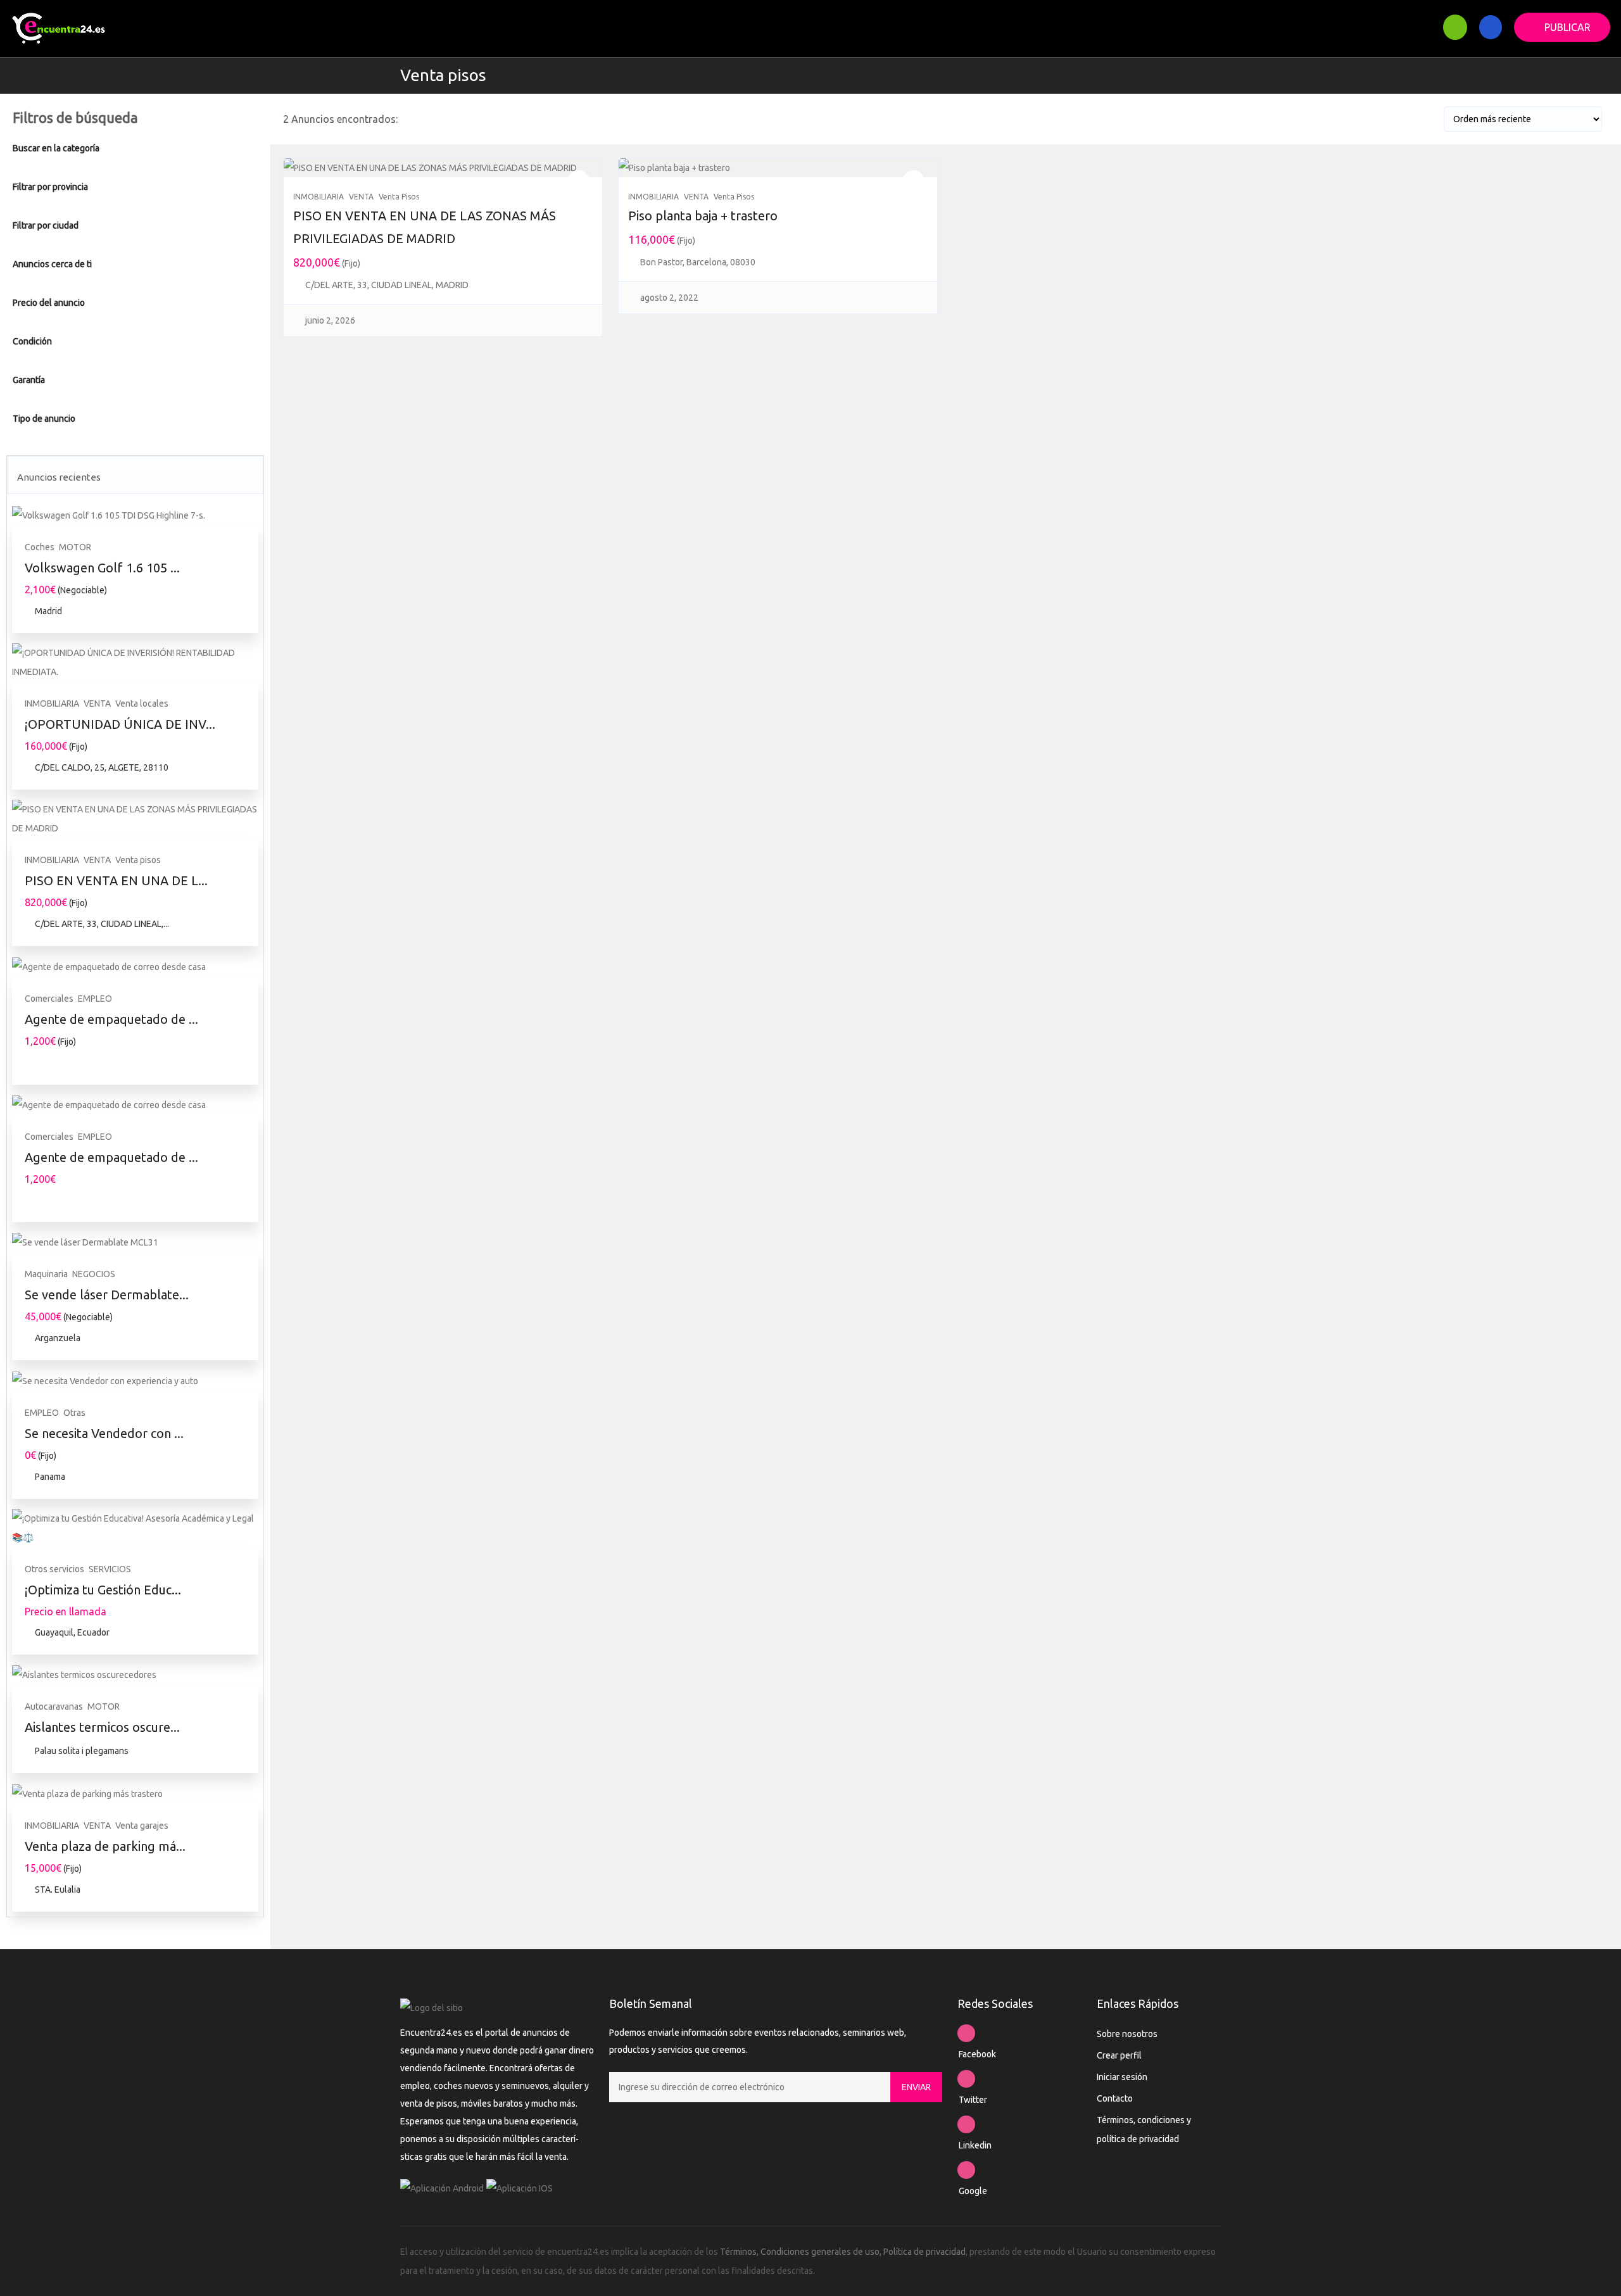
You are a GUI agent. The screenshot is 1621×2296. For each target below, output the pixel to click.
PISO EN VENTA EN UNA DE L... (116, 880)
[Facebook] (966, 2033)
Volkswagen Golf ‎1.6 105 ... (102, 568)
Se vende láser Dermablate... (107, 1295)
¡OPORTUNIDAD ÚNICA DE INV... (120, 724)
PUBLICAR (1567, 27)
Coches (40, 547)
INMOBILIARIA (52, 703)
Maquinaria (46, 1274)
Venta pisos (443, 75)
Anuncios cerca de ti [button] (52, 264)
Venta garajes (142, 1826)
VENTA (97, 703)
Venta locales (142, 703)
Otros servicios (54, 1569)
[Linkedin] (966, 2124)
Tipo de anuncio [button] (44, 419)
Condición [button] (32, 341)
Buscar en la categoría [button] (56, 148)
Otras (74, 1413)
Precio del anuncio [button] (49, 303)
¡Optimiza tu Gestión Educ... (103, 1590)
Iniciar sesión (1122, 2077)
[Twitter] (966, 2079)
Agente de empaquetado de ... (111, 1019)
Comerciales (49, 999)
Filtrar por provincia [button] (50, 187)
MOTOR (75, 547)
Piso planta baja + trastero (703, 216)
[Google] (966, 2170)
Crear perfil (1119, 2055)
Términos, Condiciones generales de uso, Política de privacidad (843, 2252)
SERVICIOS (110, 1569)
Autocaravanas (54, 1706)
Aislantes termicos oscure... (102, 1727)
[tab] (135, 148)
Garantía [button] (29, 380)
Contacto (1115, 2098)
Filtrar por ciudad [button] (46, 225)
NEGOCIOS (94, 1274)
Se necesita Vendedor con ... (104, 1433)
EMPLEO (95, 999)
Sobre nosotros (1127, 2034)
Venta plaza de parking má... (105, 1846)
